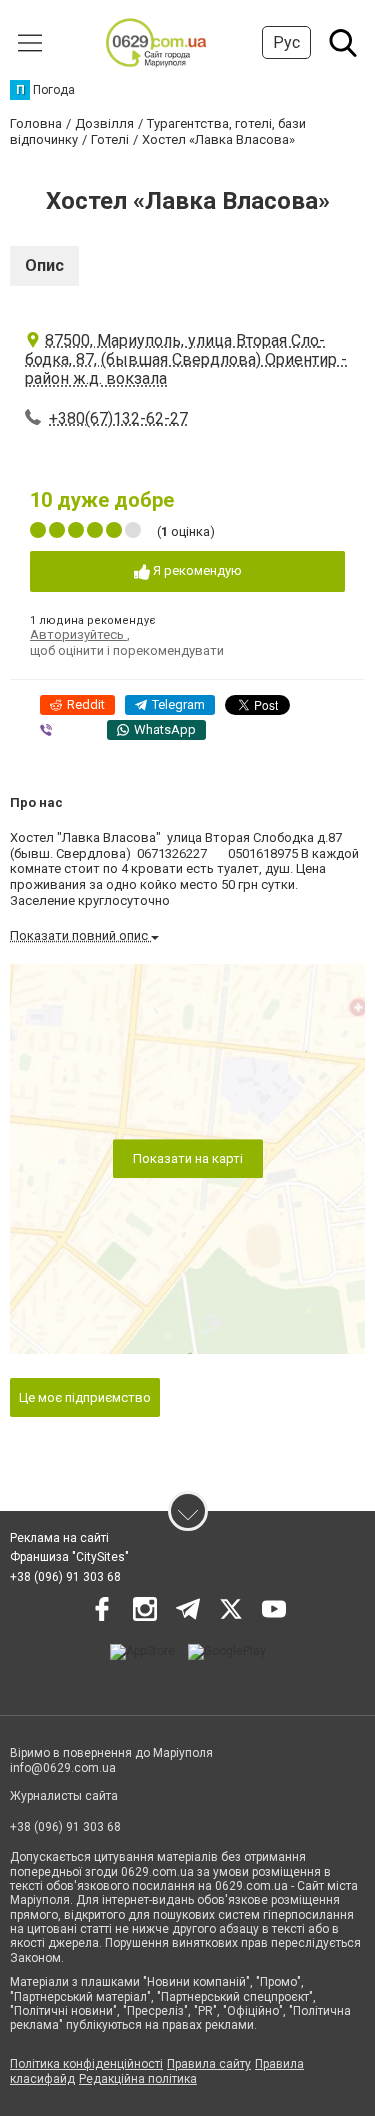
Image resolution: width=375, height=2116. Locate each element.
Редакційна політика (138, 2079)
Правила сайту (209, 2064)
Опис (44, 265)
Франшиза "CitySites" (69, 1557)
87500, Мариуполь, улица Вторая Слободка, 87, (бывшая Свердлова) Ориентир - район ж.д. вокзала (186, 359)
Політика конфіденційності (86, 2064)
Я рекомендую (196, 570)
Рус (286, 42)
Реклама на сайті (59, 1538)
